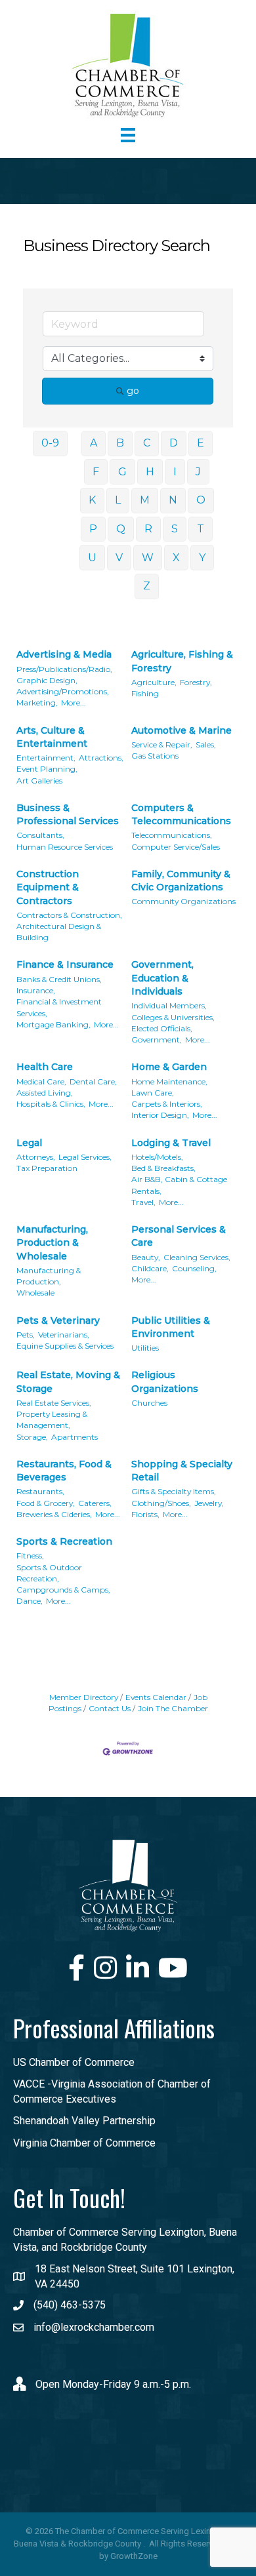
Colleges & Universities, (173, 1017)
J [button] (198, 472)
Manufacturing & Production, (49, 1276)
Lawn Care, (153, 1093)
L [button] (118, 500)
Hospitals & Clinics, (51, 1104)
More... (74, 703)
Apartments (75, 1437)
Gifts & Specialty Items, (174, 1491)
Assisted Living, (45, 1093)
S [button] (175, 529)
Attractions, (101, 758)
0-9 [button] (50, 443)
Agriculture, (154, 682)
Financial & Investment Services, (59, 1007)
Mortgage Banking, (53, 1024)
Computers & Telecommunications (181, 814)
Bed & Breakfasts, (163, 1168)
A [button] (94, 443)
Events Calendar (156, 1697)
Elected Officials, (162, 1028)
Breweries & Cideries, (54, 1514)
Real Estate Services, (54, 1403)
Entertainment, (46, 758)
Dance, (30, 1601)
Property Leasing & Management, (52, 1419)
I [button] (175, 472)
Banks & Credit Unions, (59, 979)
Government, (157, 1040)
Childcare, (150, 1268)
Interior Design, (160, 1115)
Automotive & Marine (181, 730)
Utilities (145, 1348)
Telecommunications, (172, 835)
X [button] (176, 558)
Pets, (26, 1335)
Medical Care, (41, 1081)
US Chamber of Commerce (74, 2062)
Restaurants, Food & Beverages (64, 1471)
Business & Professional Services (68, 814)
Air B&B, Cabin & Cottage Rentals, (179, 1185)
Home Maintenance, (169, 1081)
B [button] (120, 443)
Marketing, (37, 703)
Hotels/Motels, (157, 1157)
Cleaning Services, (197, 1257)
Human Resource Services (65, 847)
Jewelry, (209, 1503)
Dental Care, (93, 1081)
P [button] (93, 529)
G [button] (122, 472)
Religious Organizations (165, 1381)
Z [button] (147, 586)
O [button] (201, 500)
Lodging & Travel (171, 1143)
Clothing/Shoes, (161, 1503)
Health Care (45, 1067)
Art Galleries (39, 781)
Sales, (206, 744)
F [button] (96, 472)
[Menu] (128, 135)
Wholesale (35, 1293)
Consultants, (40, 835)
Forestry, (196, 682)
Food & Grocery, (46, 1503)
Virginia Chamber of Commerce (84, 2143)
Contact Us (110, 1708)
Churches (149, 1403)
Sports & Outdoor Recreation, (49, 1573)
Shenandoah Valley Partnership (84, 2121)
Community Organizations (183, 901)
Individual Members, (169, 1005)
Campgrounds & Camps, (63, 1590)
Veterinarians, (64, 1335)
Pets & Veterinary (58, 1320)
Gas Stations (155, 756)
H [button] (150, 472)
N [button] (173, 500)
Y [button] (202, 558)
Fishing (145, 693)
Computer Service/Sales (176, 847)
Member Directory (84, 1697)
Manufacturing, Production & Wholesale (52, 1243)
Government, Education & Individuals (162, 978)
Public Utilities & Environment (171, 1327)
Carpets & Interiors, (167, 1104)
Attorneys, (36, 1157)
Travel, (143, 1202)
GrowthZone (134, 2556)
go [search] (133, 391)
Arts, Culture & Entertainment (52, 737)
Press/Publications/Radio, (64, 669)
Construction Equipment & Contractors (48, 887)
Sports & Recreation (64, 1541)
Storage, (32, 1437)
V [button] (119, 558)
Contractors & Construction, (69, 915)
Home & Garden (169, 1067)
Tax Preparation (47, 1168)
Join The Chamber (173, 1708)
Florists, (145, 1514)
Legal (29, 1143)
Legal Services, (85, 1157)
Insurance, (36, 990)
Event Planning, (47, 769)
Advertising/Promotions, (63, 691)
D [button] (174, 443)
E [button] (201, 443)
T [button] (201, 529)
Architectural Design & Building (59, 932)
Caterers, (95, 1503)
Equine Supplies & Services (65, 1346)
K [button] (92, 500)
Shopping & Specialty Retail (182, 1471)
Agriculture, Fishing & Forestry (182, 661)
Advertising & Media (64, 654)
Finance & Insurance (65, 964)
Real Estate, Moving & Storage (68, 1381)
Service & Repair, (162, 744)
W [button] (148, 558)
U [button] (92, 558)
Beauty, (146, 1257)
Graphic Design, (47, 680)
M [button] (145, 500)
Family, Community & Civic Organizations (181, 881)
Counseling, (194, 1268)
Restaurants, (40, 1491)
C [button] (147, 443)
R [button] (148, 529)
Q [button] (121, 529)
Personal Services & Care (179, 1236)
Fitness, (30, 1556)
